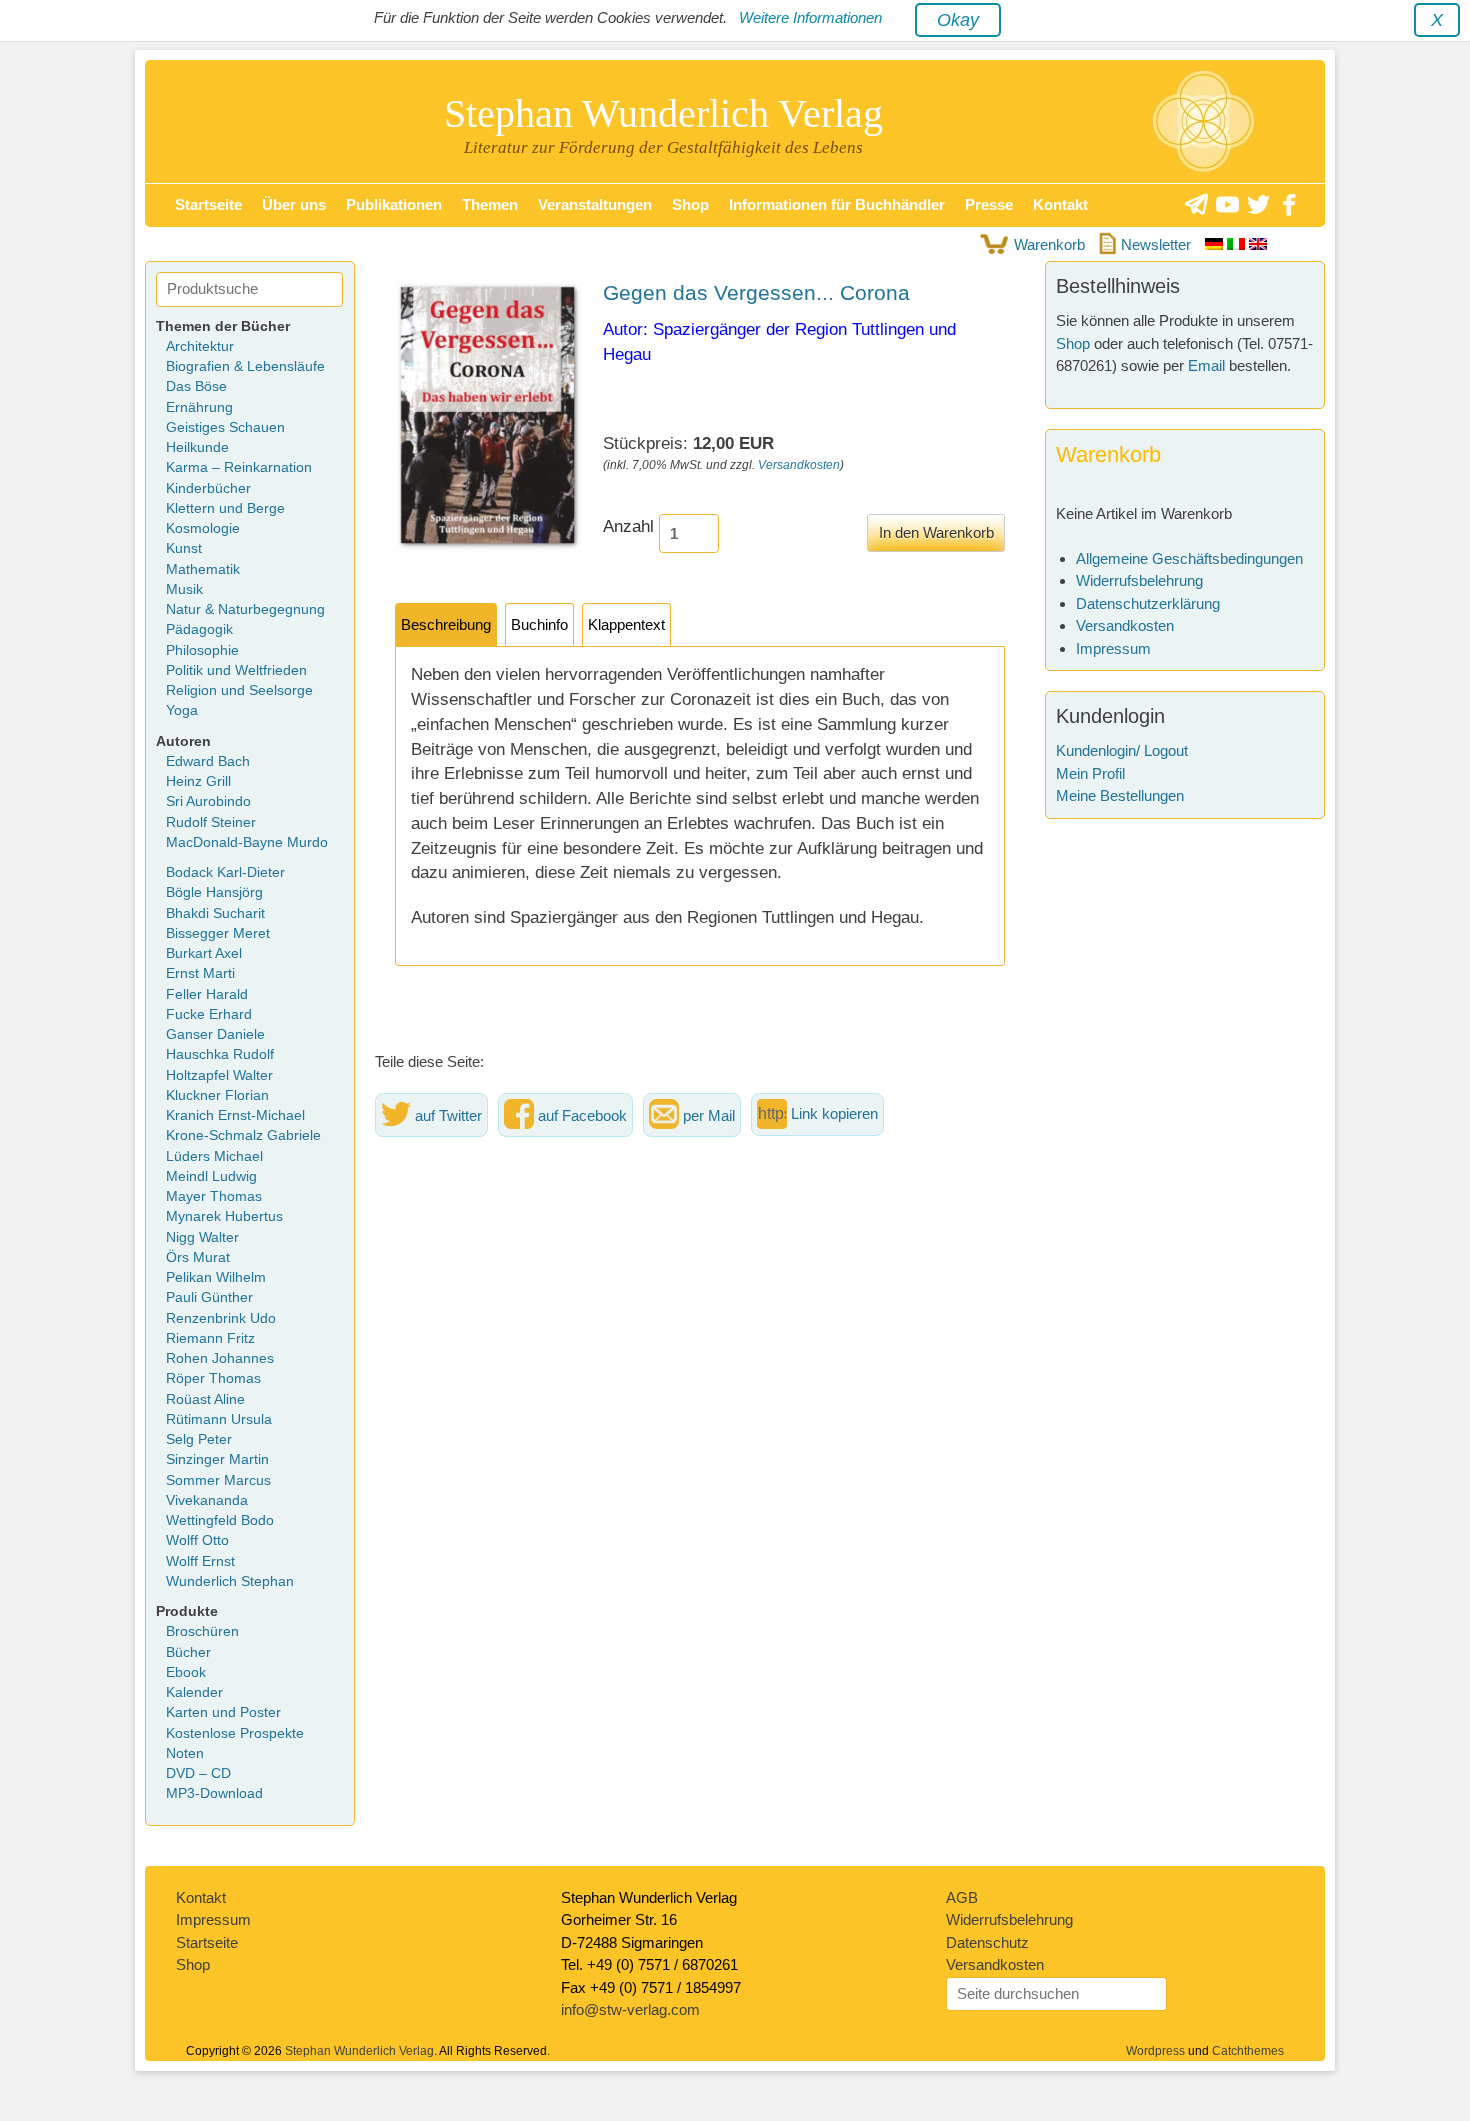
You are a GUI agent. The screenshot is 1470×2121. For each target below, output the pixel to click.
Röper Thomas (213, 1378)
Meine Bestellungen (1120, 795)
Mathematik (203, 569)
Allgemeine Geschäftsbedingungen (1189, 558)
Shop (690, 204)
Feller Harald (207, 994)
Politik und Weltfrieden (236, 670)
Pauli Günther (209, 1297)
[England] (1258, 244)
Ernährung (199, 407)
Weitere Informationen (810, 17)
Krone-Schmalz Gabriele (243, 1135)
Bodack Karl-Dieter (225, 872)
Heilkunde (197, 447)
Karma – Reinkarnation (239, 467)
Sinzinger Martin (217, 1459)
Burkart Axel (204, 953)
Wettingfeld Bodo (220, 1520)
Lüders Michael (214, 1156)
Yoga (182, 710)
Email (1206, 365)
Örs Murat (198, 1257)
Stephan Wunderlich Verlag (663, 113)
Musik (184, 589)
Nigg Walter (202, 1237)
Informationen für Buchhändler (837, 204)
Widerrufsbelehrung (1139, 580)
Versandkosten (799, 465)
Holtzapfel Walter (219, 1075)
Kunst (184, 548)
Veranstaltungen (595, 204)
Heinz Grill (198, 781)
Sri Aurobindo (208, 801)
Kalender (194, 1692)
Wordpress (1155, 2051)
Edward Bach (208, 761)
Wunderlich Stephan (230, 1581)
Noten (185, 1753)
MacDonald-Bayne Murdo (247, 842)
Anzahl (628, 526)
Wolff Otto (197, 1540)
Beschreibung (446, 625)
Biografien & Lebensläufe (245, 366)
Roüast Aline (205, 1399)
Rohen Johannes (220, 1358)
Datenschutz (987, 1942)
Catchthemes (1248, 2051)
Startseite (208, 204)
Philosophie (202, 650)
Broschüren (202, 1631)
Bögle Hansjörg (214, 892)
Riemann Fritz (210, 1338)
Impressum (1113, 648)
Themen (490, 204)
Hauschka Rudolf (220, 1054)
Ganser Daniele (215, 1034)
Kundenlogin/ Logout (1122, 750)
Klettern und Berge (225, 508)
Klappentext (626, 625)
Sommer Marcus (218, 1480)
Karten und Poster (223, 1712)
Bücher (188, 1652)
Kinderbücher (208, 488)
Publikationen (394, 204)
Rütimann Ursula (219, 1419)
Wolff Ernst (200, 1561)
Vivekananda (207, 1500)
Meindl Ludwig (211, 1176)
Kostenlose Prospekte (235, 1733)
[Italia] (1238, 244)
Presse (989, 204)
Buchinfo (539, 625)
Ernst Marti (200, 973)
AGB (962, 1897)
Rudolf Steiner (211, 822)
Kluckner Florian (217, 1095)
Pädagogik (199, 629)
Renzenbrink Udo (221, 1318)
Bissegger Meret (218, 933)
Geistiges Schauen (225, 427)
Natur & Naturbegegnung (245, 609)
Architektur (200, 346)
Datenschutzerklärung (1148, 603)
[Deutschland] (1216, 244)
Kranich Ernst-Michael (235, 1115)
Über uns (294, 204)
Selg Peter (199, 1439)
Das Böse (196, 386)
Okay (958, 20)
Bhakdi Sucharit (215, 913)
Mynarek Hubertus (224, 1216)
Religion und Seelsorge (239, 690)
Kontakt (1060, 204)
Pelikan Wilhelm (216, 1277)
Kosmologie (203, 528)
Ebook (186, 1672)
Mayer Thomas (214, 1196)
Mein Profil (1090, 773)
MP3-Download (214, 1793)
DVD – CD (198, 1773)
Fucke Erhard (209, 1014)
